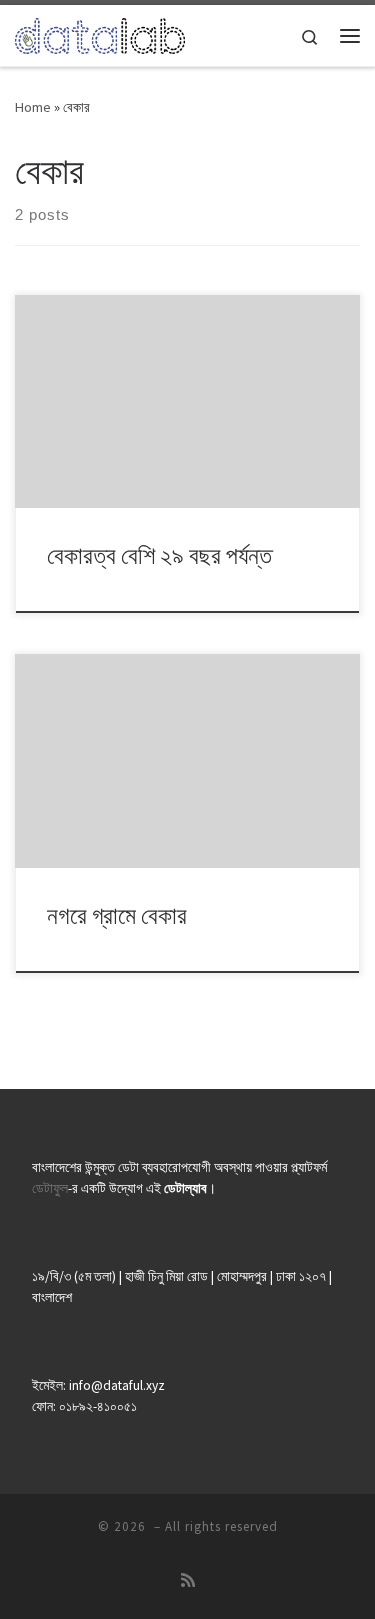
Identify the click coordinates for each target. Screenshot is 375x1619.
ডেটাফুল (50, 1188)
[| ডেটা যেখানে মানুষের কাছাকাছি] (100, 33)
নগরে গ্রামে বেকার (117, 915)
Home (33, 107)
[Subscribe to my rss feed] (188, 1580)
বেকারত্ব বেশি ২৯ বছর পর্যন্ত (159, 555)
